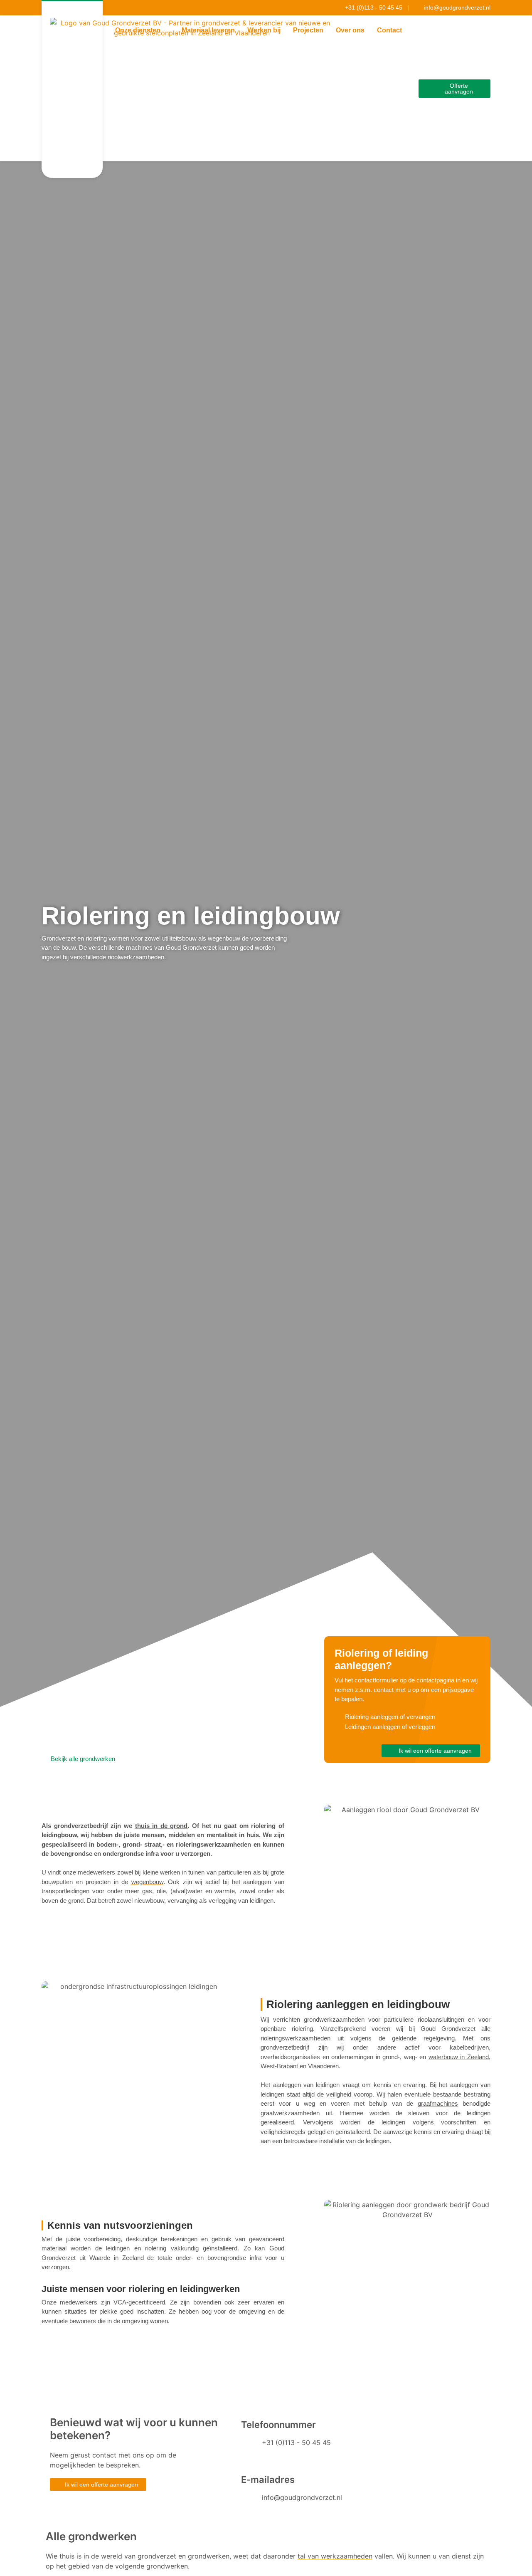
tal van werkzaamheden (335, 2556)
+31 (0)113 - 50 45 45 (296, 2443)
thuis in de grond (161, 1826)
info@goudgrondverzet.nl (302, 2497)
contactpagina (435, 1680)
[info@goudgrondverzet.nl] (251, 2503)
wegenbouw (147, 1882)
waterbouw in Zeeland (459, 2057)
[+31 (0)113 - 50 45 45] (251, 2448)
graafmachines (438, 2103)
